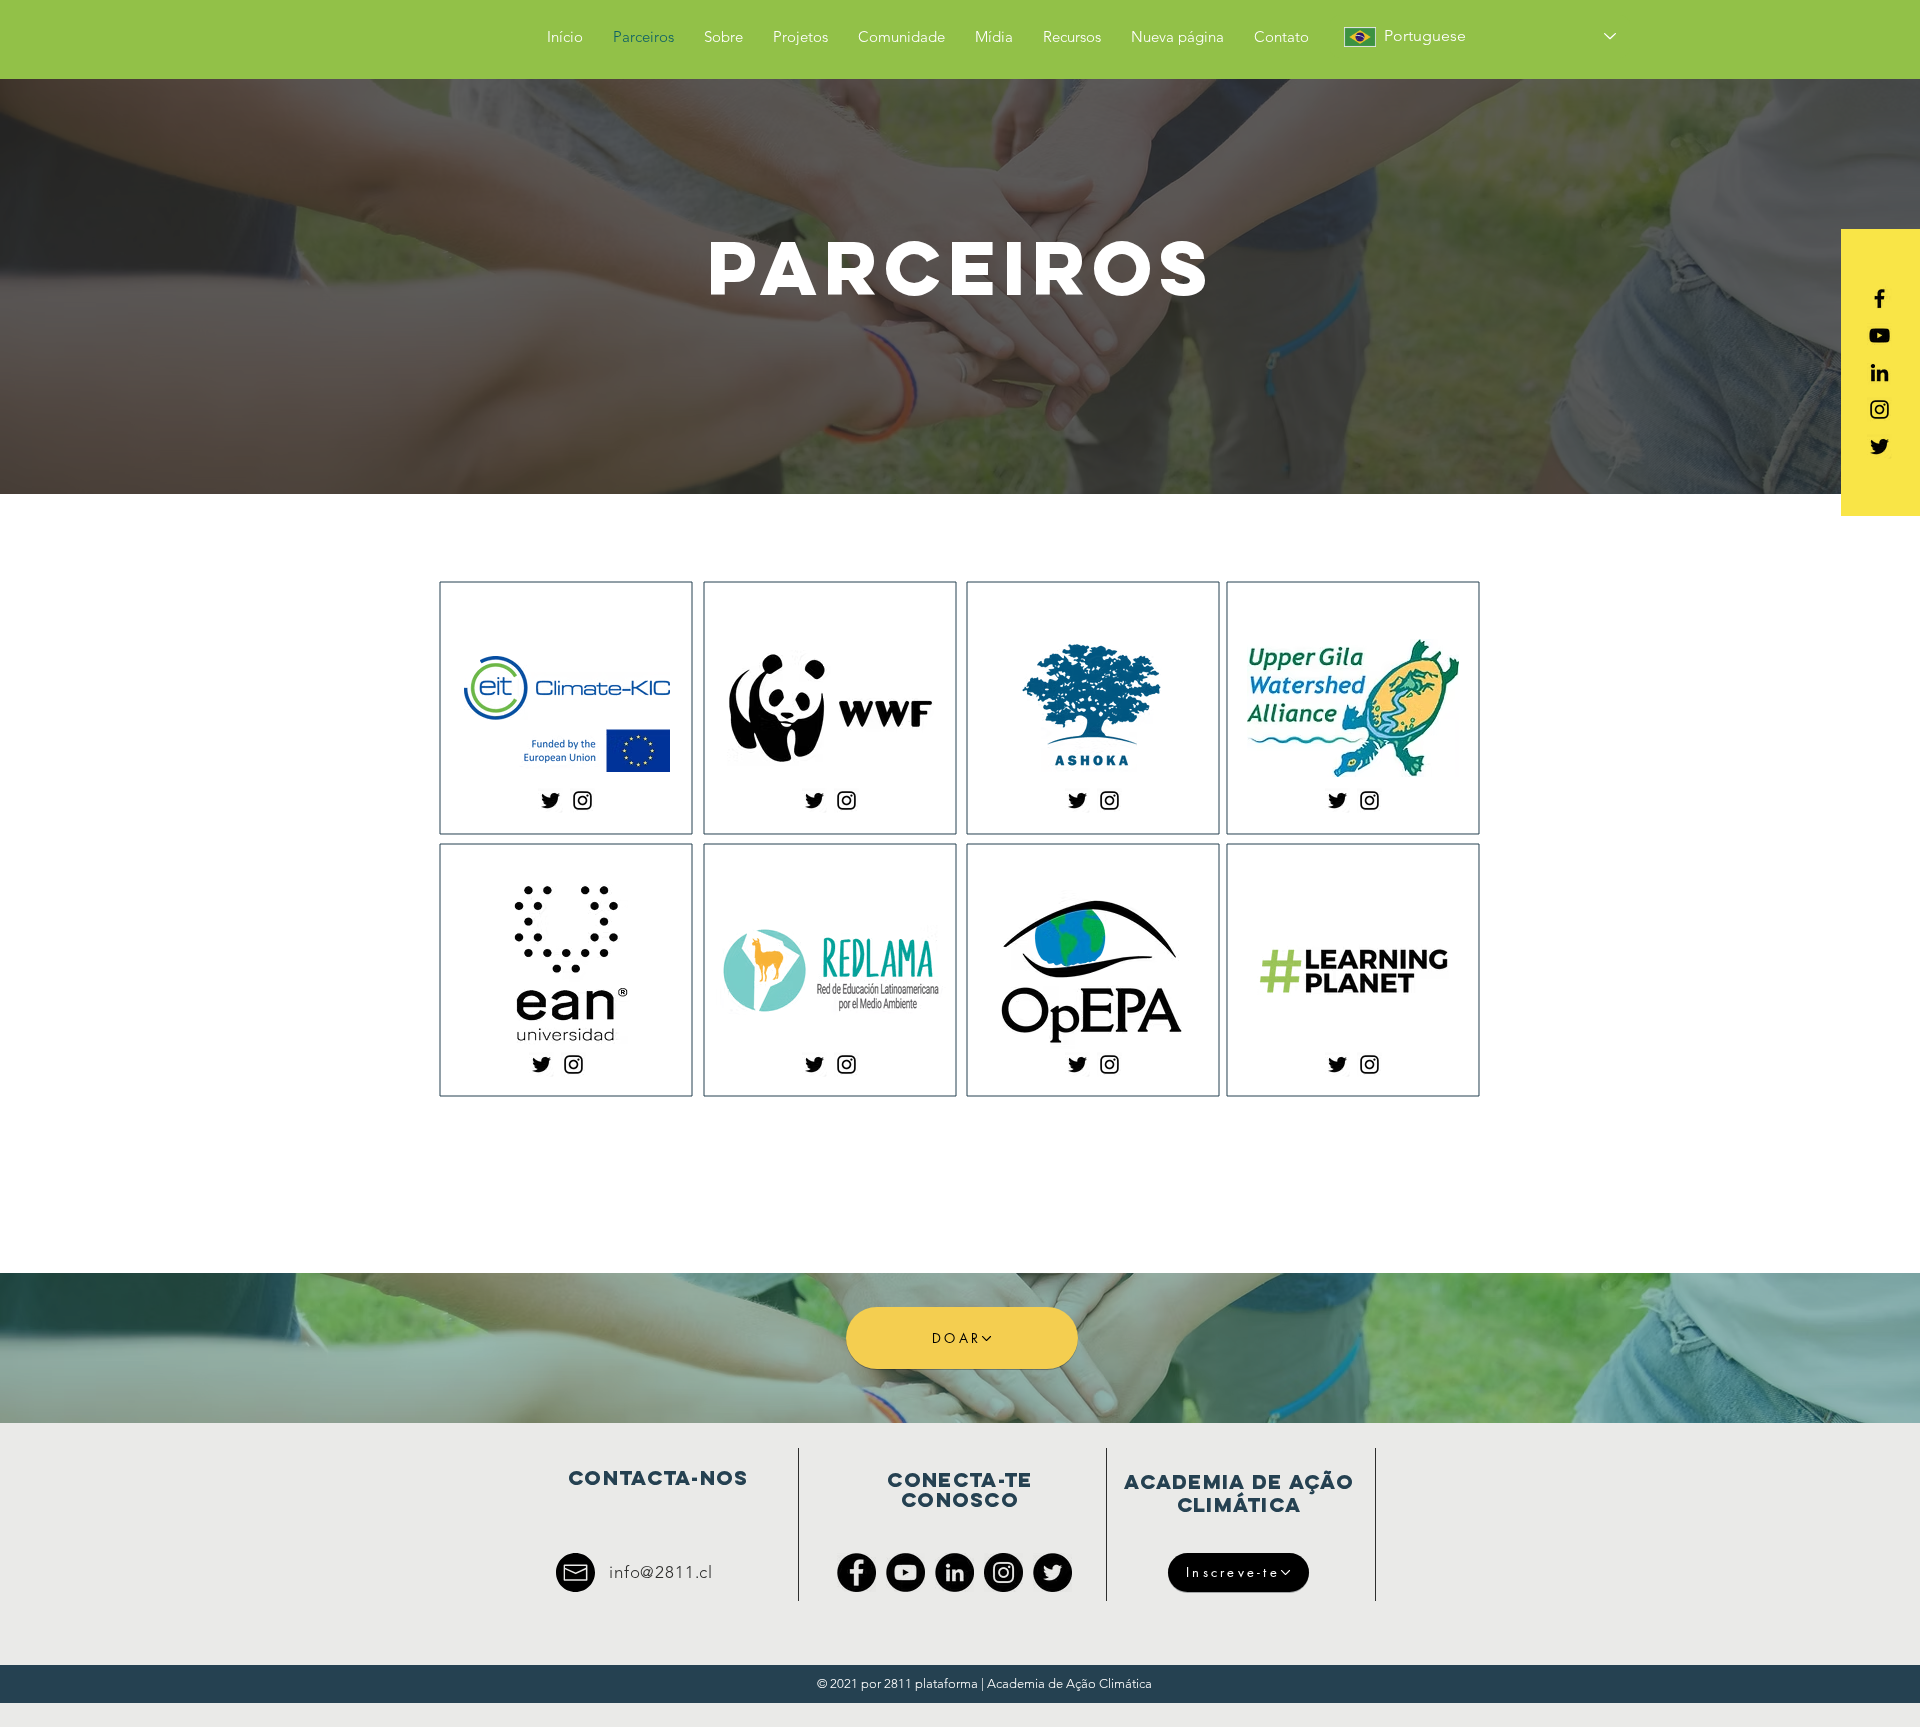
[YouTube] (905, 1572)
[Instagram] (1003, 1572)
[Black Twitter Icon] (1879, 446)
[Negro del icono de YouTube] (1879, 335)
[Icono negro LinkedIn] (1879, 372)
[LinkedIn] (954, 1572)
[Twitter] (1052, 1572)
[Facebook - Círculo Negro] (856, 1572)
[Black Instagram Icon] (1879, 409)
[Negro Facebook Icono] (1879, 298)
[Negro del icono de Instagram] (582, 800)
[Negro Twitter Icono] (550, 800)
